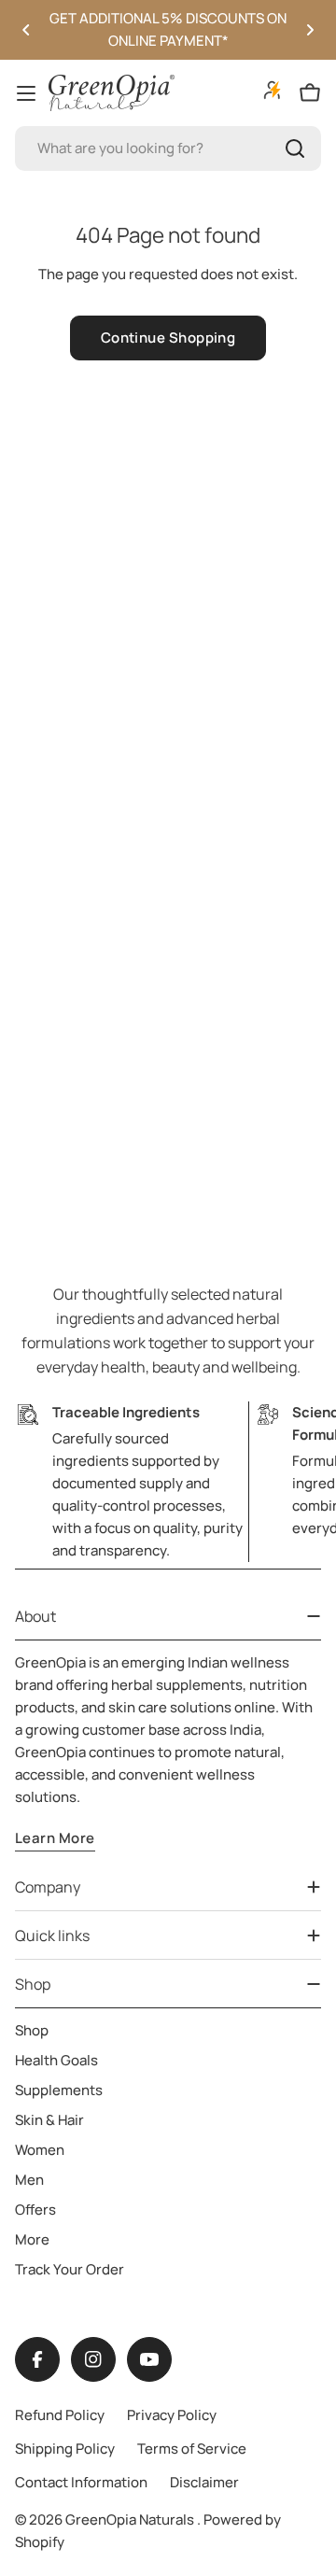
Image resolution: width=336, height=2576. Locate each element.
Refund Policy (60, 2415)
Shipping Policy (65, 2449)
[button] (26, 30)
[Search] (295, 148)
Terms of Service (192, 2449)
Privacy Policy (172, 2415)
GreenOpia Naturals (131, 2520)
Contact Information (81, 2482)
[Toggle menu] (26, 93)
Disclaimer (204, 2482)
